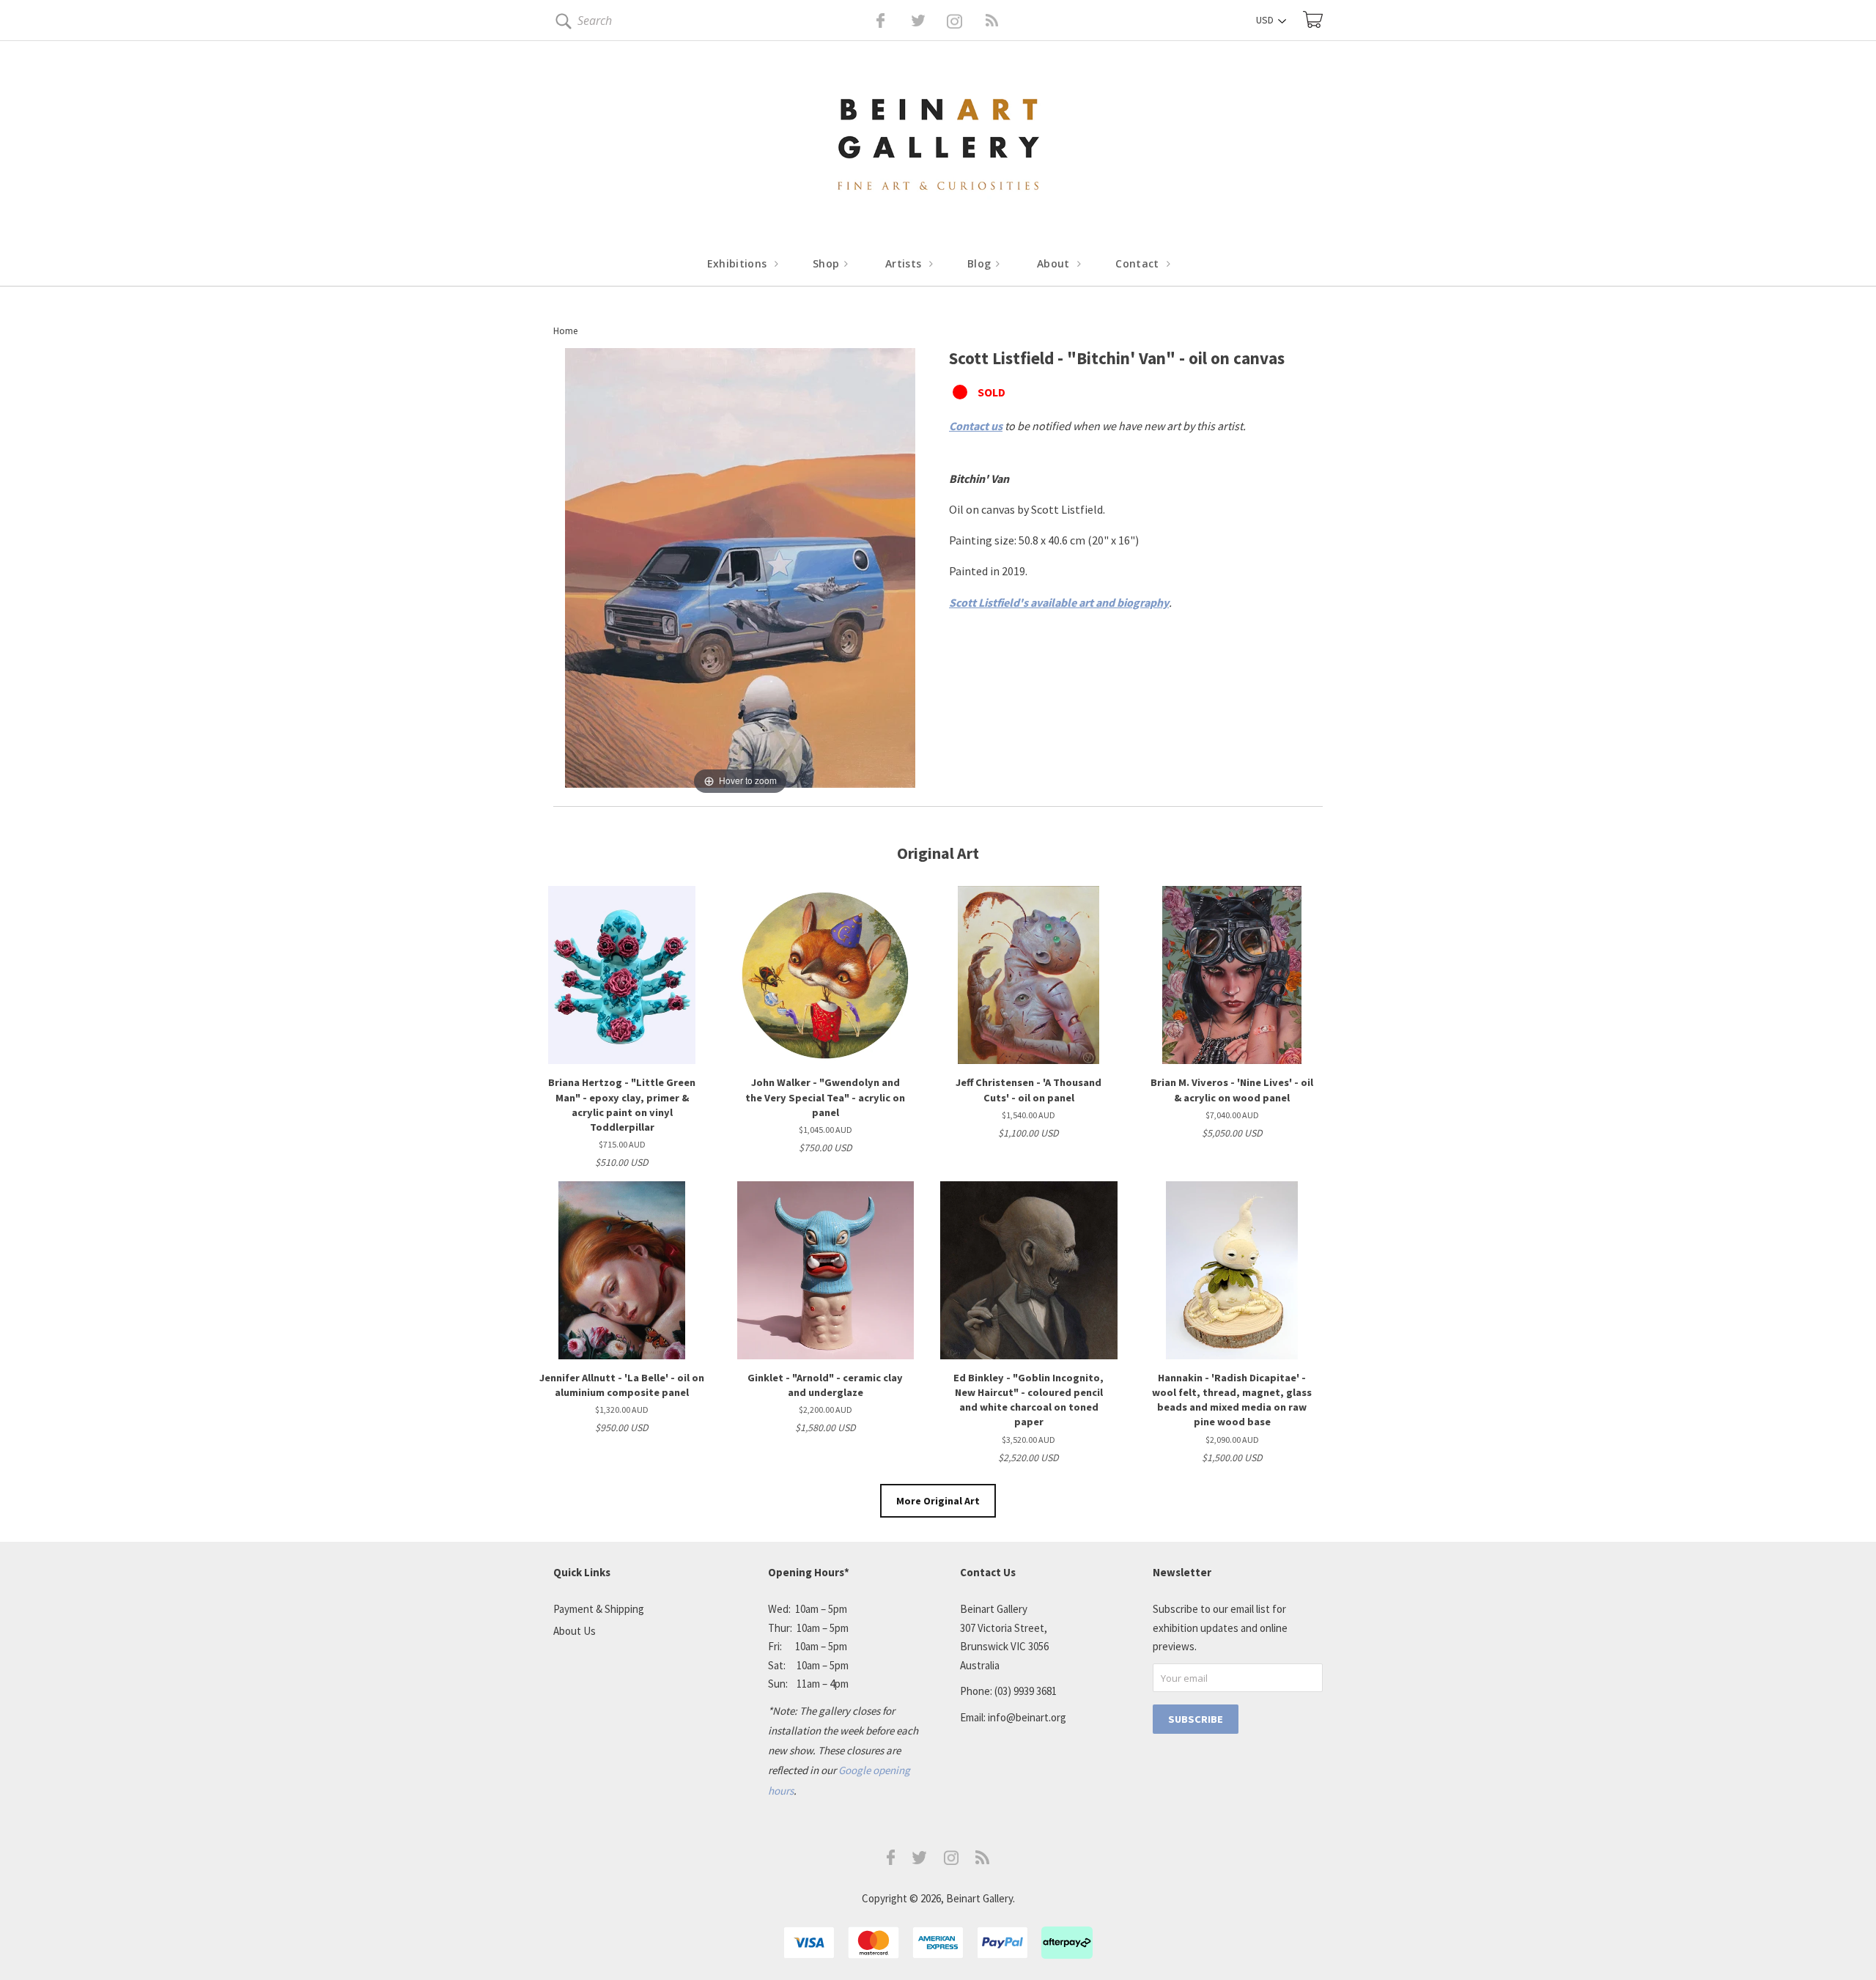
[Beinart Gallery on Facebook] (870, 21)
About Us (575, 1631)
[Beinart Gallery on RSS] (966, 21)
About (1055, 263)
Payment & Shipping (599, 1609)
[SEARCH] (561, 24)
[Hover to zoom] (740, 572)
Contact (1139, 263)
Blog (981, 263)
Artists (905, 263)
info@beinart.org (1027, 1717)
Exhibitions (739, 263)
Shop (828, 263)
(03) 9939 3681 (1026, 1691)
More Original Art (938, 1501)
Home (565, 331)
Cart (1313, 19)
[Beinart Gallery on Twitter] (891, 21)
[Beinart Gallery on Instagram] (951, 1861)
